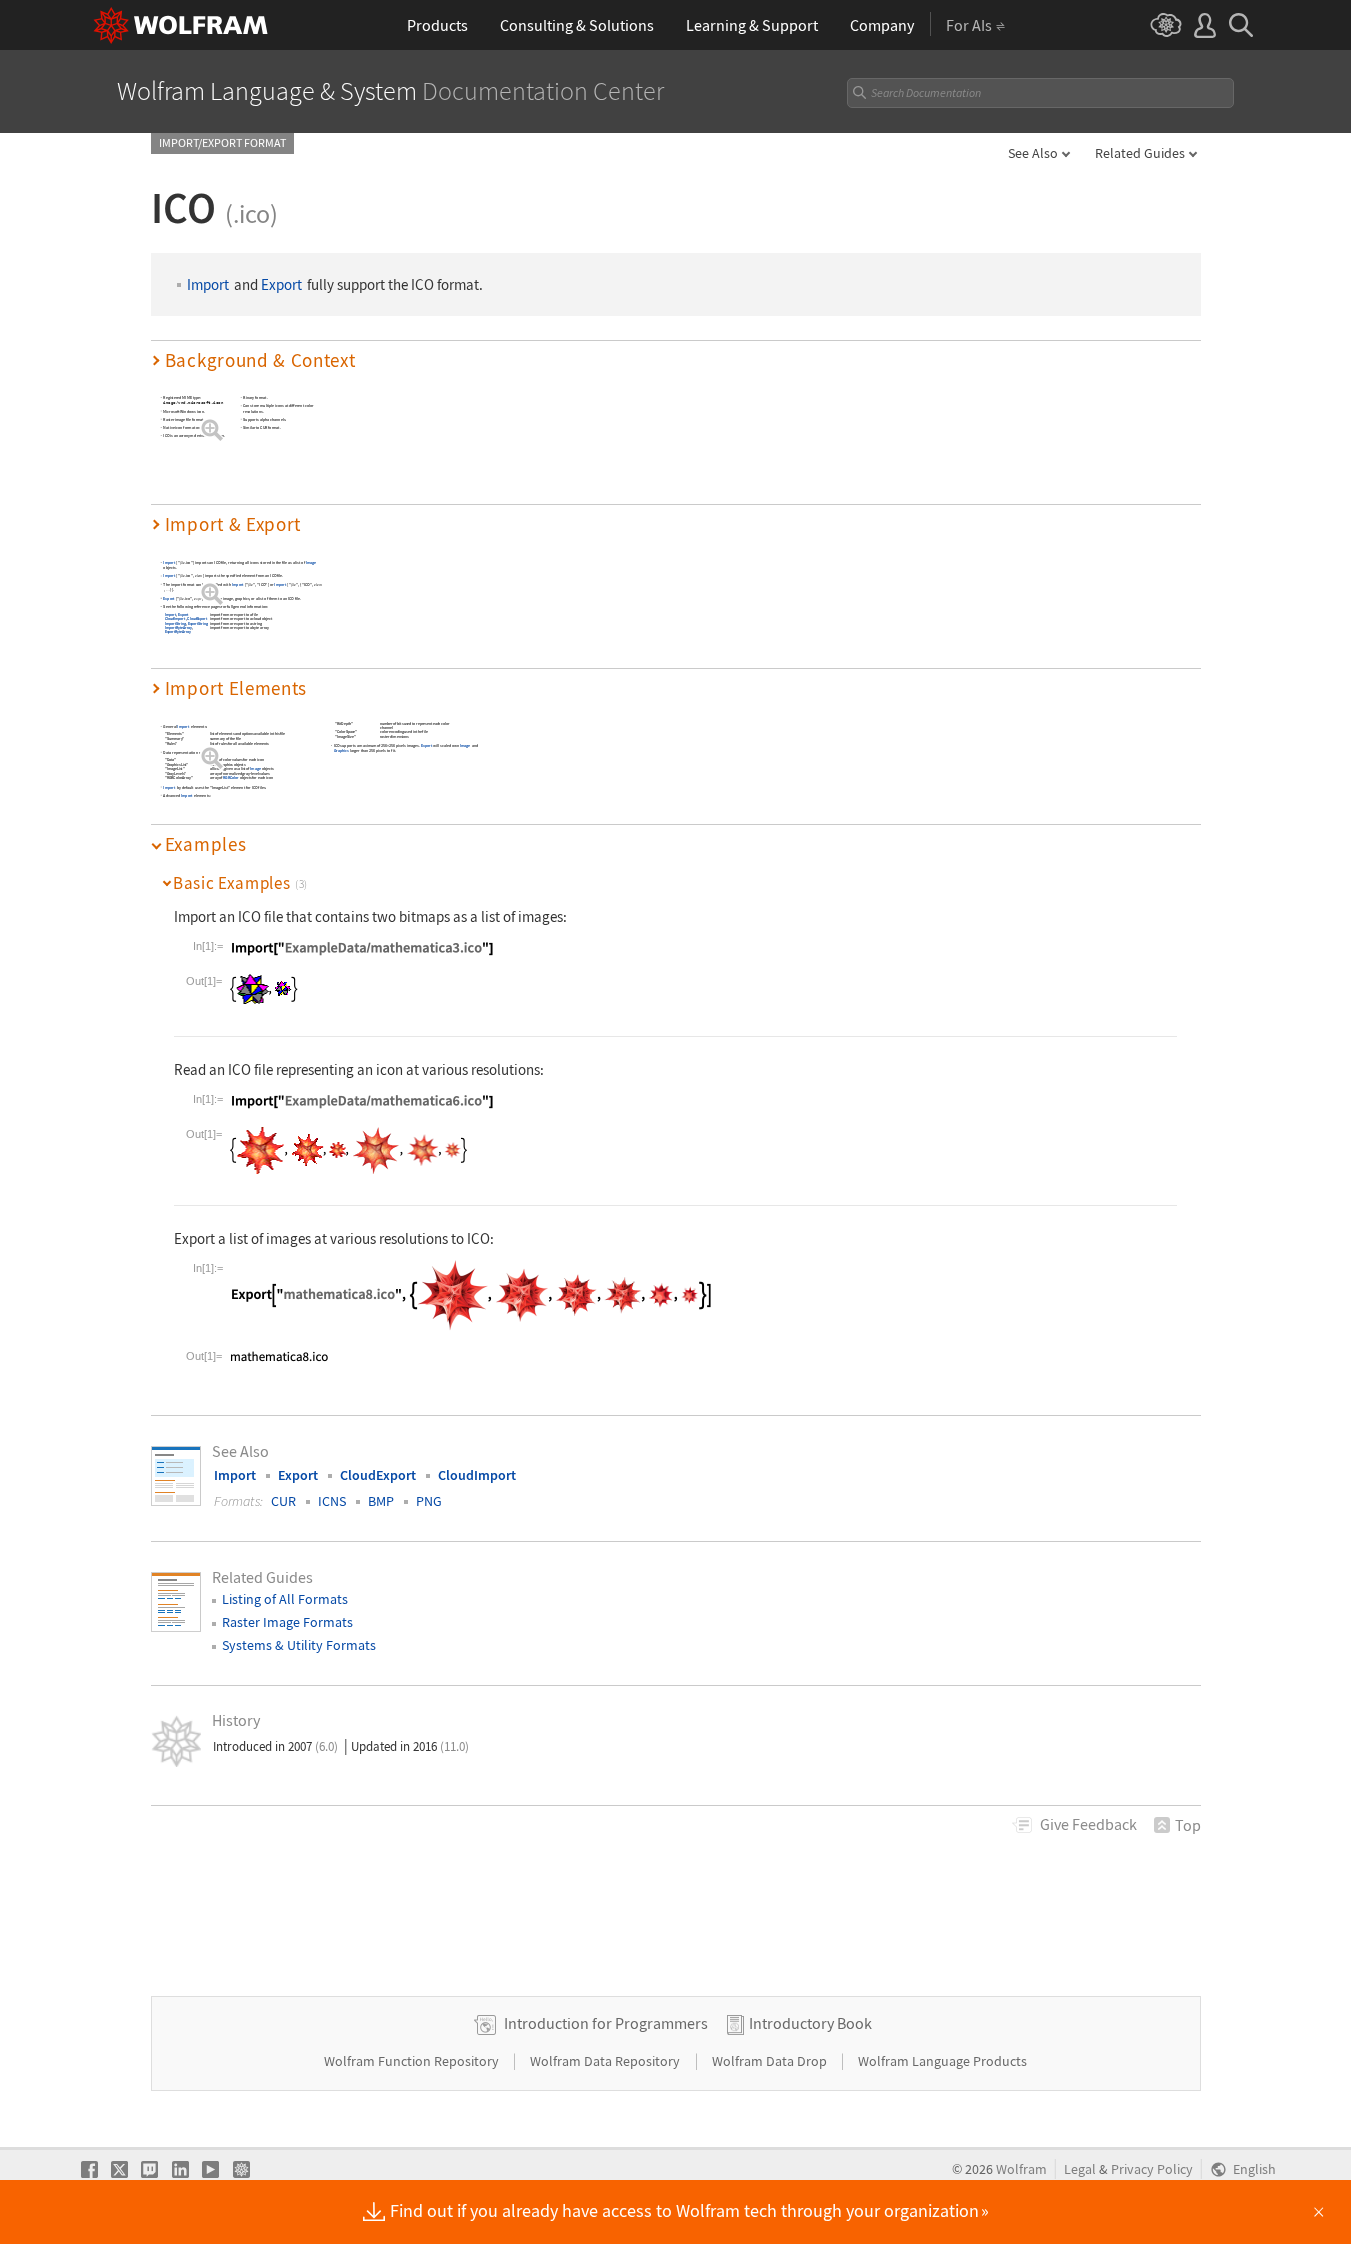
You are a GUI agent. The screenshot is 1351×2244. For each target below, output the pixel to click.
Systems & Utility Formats (299, 1645)
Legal (1080, 2169)
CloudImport (174, 618)
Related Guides (1140, 153)
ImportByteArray (177, 627)
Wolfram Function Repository (413, 2061)
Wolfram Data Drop (771, 2061)
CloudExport (197, 618)
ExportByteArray (177, 631)
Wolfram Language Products (942, 2061)
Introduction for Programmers (606, 2023)
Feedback (1088, 1824)
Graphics (340, 750)
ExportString (197, 623)
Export (281, 284)
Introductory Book (810, 2023)
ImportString (174, 623)
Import (208, 284)
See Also (1033, 153)
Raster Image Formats (287, 1622)
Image (310, 562)
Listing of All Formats (285, 1599)
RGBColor (231, 778)
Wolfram (1021, 2169)
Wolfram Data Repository (606, 2061)
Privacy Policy (1152, 2169)
